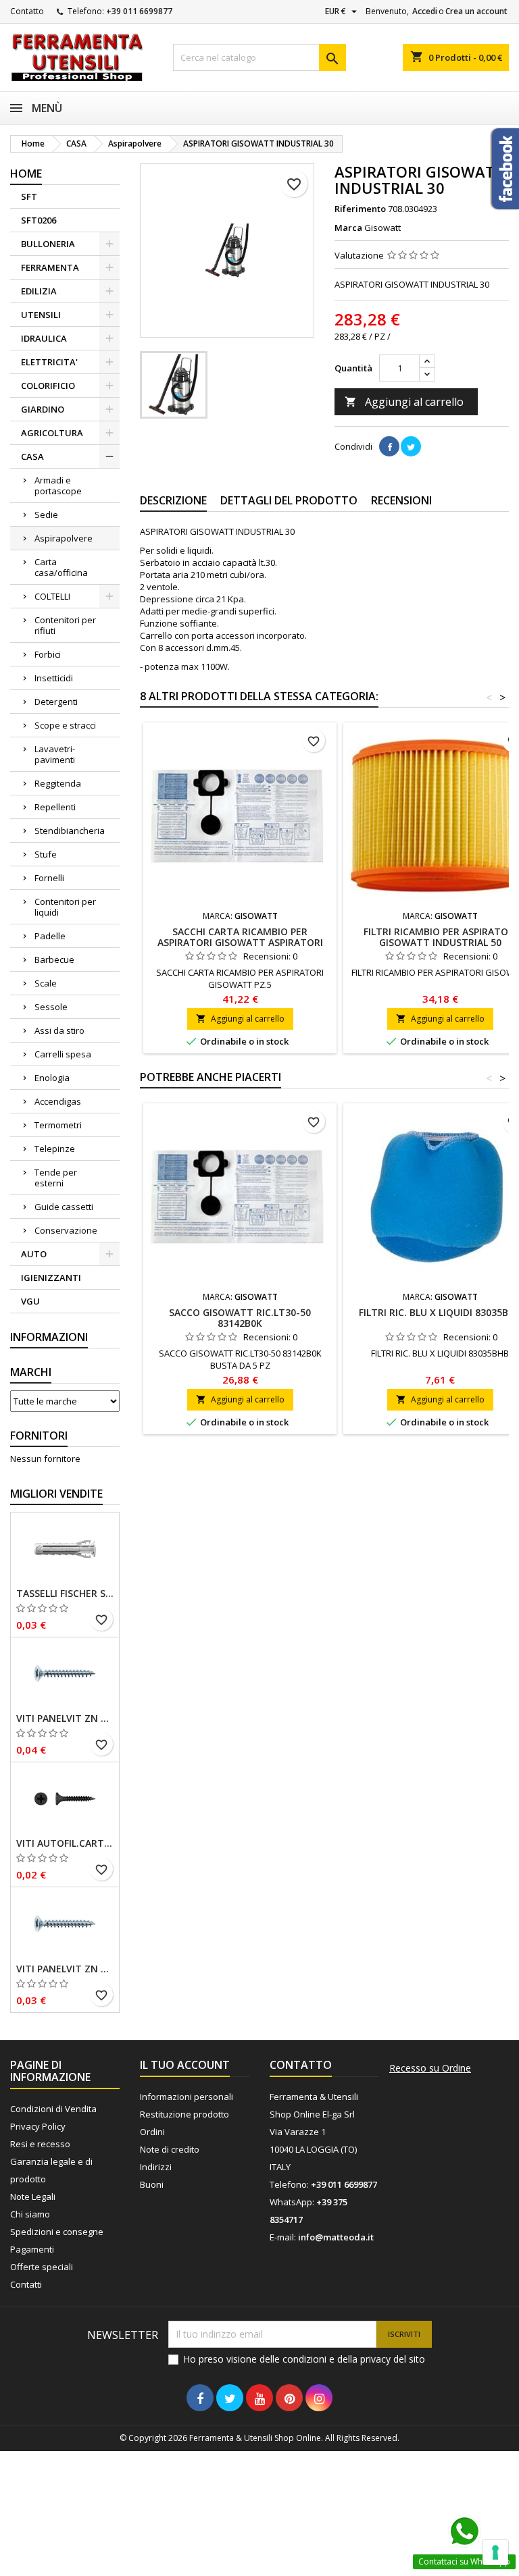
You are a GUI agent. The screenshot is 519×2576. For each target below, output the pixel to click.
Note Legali (33, 2197)
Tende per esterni (56, 1178)
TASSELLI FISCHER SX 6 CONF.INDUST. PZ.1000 (65, 1594)
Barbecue (54, 960)
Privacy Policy (38, 2126)
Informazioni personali (187, 2097)
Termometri (58, 1125)
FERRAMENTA (50, 267)
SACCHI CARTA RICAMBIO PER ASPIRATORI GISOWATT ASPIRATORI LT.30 (240, 942)
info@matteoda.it (336, 2237)
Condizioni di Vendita (53, 2109)
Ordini (152, 2132)
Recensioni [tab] (401, 500)
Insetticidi (54, 678)
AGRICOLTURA (52, 433)
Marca (348, 228)
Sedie (46, 515)
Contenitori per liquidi (65, 907)
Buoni (152, 2184)
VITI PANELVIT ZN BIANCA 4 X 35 (65, 1969)
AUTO (34, 1254)
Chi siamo (30, 2214)
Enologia (52, 1078)
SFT (29, 196)
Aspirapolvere (64, 538)
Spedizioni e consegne (57, 2232)
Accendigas (58, 1101)
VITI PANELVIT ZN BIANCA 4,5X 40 (65, 1718)
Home (26, 174)
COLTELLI (52, 596)
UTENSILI (41, 315)
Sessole (51, 1007)
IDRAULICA (44, 338)
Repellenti (55, 807)
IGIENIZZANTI (51, 1278)
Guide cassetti (64, 1207)
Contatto (27, 11)
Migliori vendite (56, 1494)
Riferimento (360, 209)
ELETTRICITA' (49, 362)
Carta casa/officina (61, 567)
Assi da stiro (59, 1030)
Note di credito (170, 2149)
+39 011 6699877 (139, 11)
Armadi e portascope (58, 485)
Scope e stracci (65, 725)
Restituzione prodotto (184, 2114)
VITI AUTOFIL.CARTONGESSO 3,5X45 (65, 1843)
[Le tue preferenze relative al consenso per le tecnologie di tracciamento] (495, 2552)
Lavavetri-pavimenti (55, 754)
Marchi (31, 1372)
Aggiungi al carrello (404, 402)
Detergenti (56, 702)
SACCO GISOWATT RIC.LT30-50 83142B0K (240, 1318)
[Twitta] (411, 446)
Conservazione (66, 1230)
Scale (46, 983)
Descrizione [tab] (173, 500)
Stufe (46, 854)
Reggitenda (58, 783)
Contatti (26, 2284)
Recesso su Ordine (430, 2068)
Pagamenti (32, 2249)
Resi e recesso (40, 2144)
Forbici (48, 654)
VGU (30, 1301)
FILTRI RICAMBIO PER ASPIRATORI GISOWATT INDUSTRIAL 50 (440, 937)
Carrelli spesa (63, 1054)
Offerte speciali (42, 2267)
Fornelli (49, 878)
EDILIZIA (39, 291)
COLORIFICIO (48, 386)
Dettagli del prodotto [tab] (289, 500)
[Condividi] (389, 446)
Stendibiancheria (70, 831)
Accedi (425, 11)
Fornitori (39, 1436)
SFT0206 (39, 220)
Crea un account (476, 11)
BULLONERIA (48, 244)
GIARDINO (43, 409)
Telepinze (55, 1149)
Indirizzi (156, 2167)
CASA (32, 456)
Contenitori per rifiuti (65, 625)
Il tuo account (185, 2065)
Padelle (50, 936)
